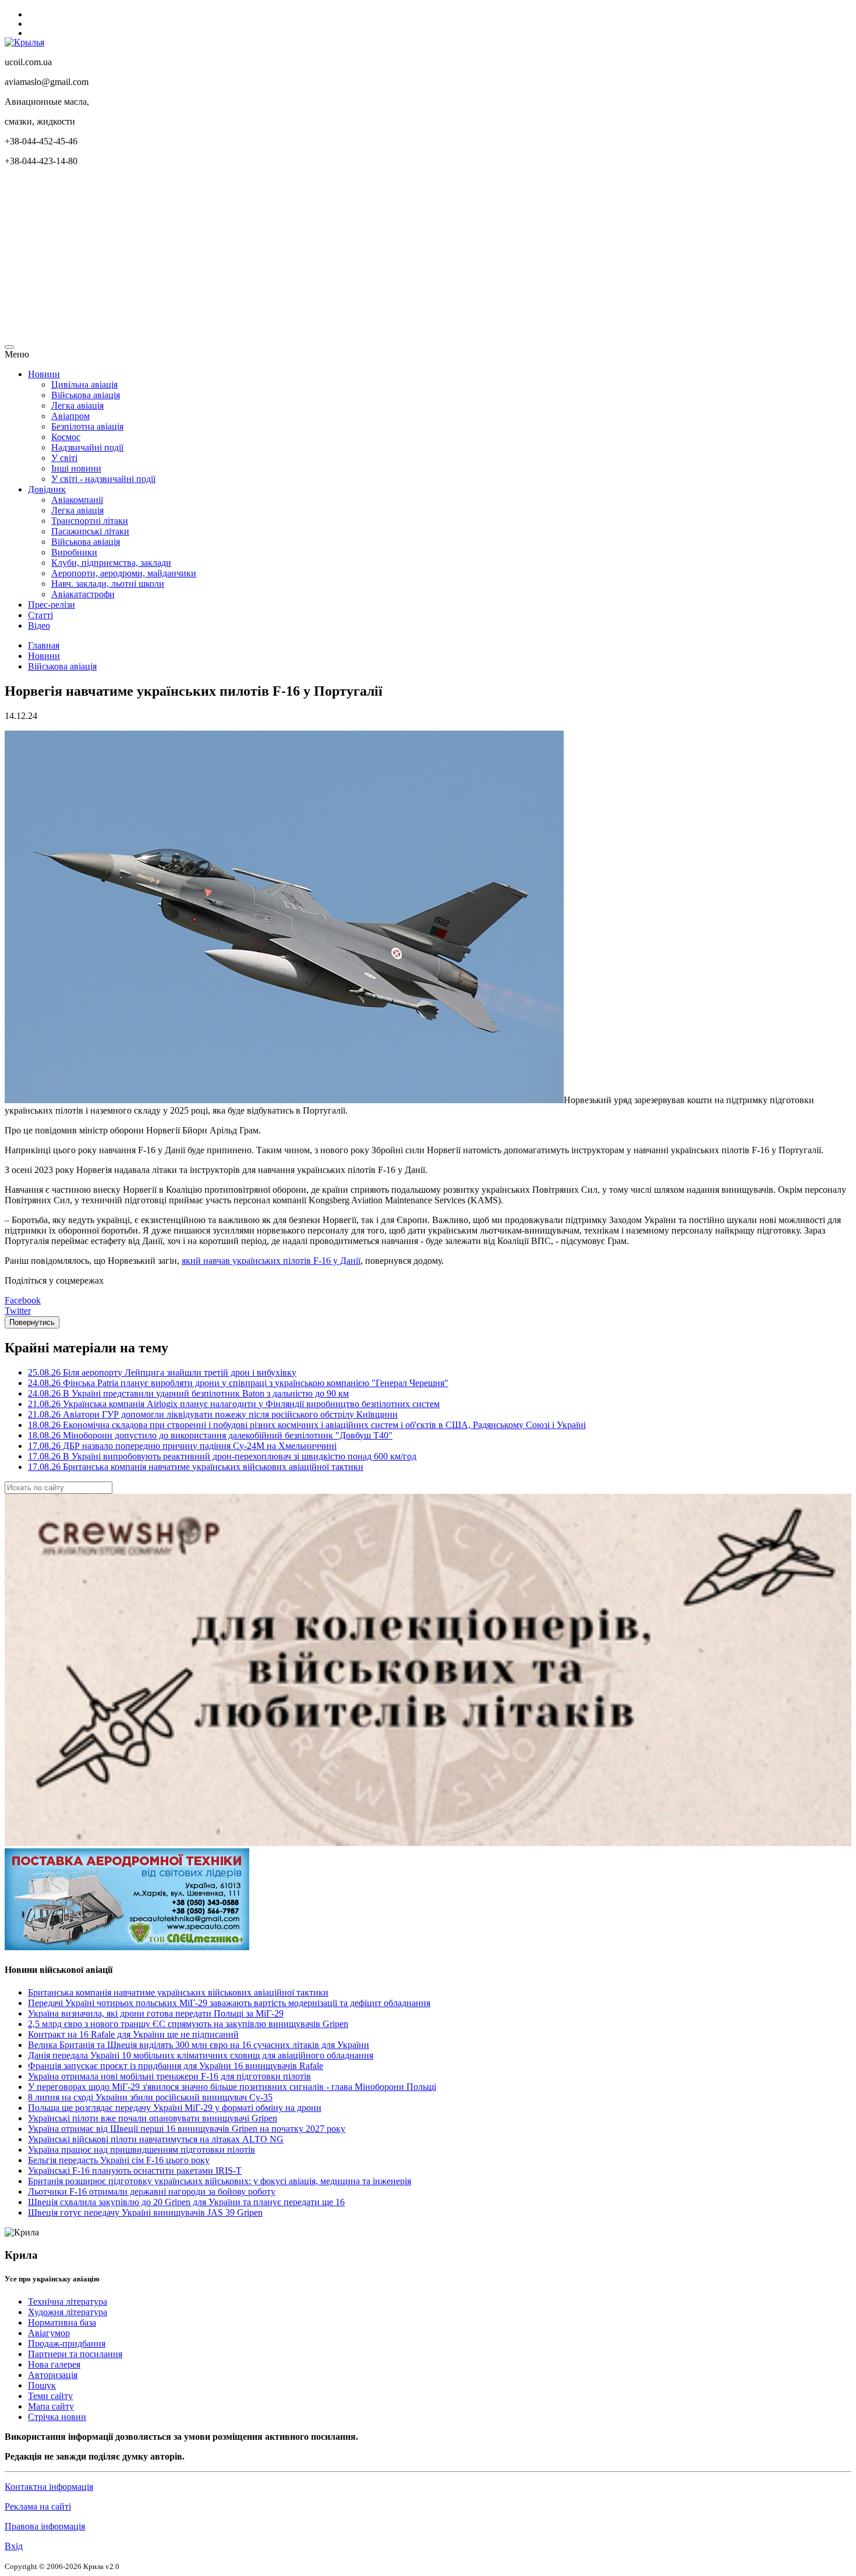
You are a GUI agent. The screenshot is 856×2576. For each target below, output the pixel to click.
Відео (39, 626)
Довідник (47, 489)
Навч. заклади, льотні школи (108, 584)
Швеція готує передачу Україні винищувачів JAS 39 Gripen (145, 2212)
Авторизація (53, 2375)
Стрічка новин (57, 2417)
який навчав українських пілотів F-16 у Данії (271, 1261)
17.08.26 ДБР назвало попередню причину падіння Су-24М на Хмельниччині (182, 1446)
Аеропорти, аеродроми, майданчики (124, 573)
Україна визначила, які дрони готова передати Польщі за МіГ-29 (156, 2013)
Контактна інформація (49, 2487)
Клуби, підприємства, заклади (111, 563)
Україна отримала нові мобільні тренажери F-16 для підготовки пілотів (169, 2076)
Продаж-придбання (67, 2343)
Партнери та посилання (75, 2354)
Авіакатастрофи (83, 594)
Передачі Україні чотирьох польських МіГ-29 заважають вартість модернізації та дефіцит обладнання (229, 2003)
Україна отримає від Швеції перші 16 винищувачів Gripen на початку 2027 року (187, 2129)
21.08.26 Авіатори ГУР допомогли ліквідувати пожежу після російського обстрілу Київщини (213, 1414)
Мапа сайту (51, 2406)
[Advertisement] (354, 257)
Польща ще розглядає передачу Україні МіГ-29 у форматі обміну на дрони (175, 2108)
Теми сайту (50, 2396)
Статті (40, 615)
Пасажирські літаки (90, 531)
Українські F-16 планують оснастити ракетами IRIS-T (135, 2171)
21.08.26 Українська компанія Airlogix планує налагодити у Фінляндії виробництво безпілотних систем (234, 1404)
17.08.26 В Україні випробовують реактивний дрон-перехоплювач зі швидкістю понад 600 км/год (222, 1456)
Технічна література (68, 2302)
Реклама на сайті (38, 2506)
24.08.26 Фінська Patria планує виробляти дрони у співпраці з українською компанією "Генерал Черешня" (238, 1383)
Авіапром (70, 416)
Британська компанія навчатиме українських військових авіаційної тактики (178, 1992)
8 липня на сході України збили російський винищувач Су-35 (150, 2097)
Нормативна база (62, 2322)
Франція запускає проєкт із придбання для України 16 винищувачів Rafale (176, 2066)
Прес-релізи (52, 605)
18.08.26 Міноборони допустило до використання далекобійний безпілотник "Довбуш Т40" (210, 1435)
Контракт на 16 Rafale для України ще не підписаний (133, 2034)
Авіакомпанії (77, 500)
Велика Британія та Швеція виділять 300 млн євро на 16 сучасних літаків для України (199, 2045)
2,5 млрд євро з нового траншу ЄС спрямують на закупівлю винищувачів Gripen (188, 2024)
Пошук (42, 2385)
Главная (44, 645)
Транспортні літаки (90, 521)
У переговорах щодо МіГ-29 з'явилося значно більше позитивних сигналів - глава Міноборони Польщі (232, 2087)
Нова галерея (54, 2364)
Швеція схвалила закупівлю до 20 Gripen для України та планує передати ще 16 (186, 2202)
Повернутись (32, 1322)
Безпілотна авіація (87, 426)
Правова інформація (45, 2526)
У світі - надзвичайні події (103, 479)
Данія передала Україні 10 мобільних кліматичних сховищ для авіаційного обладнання (201, 2055)
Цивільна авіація (84, 385)
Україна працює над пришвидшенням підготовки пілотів (142, 2150)
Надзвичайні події (87, 447)
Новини (44, 374)
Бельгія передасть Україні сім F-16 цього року (119, 2160)
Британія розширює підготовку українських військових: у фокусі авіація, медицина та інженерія (220, 2181)
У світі (64, 458)
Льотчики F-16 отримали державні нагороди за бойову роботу (152, 2191)
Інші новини (76, 468)
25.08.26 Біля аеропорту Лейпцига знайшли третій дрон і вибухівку (162, 1372)
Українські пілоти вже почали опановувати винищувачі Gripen (153, 2118)
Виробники (74, 552)
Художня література (68, 2312)
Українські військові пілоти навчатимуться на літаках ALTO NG (156, 2139)
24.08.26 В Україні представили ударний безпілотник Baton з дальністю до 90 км (188, 1393)
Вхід (14, 2546)
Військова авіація (86, 395)
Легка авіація (77, 405)
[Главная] (24, 42)
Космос (66, 437)
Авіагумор (49, 2333)
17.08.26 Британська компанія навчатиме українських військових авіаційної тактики (196, 1467)
